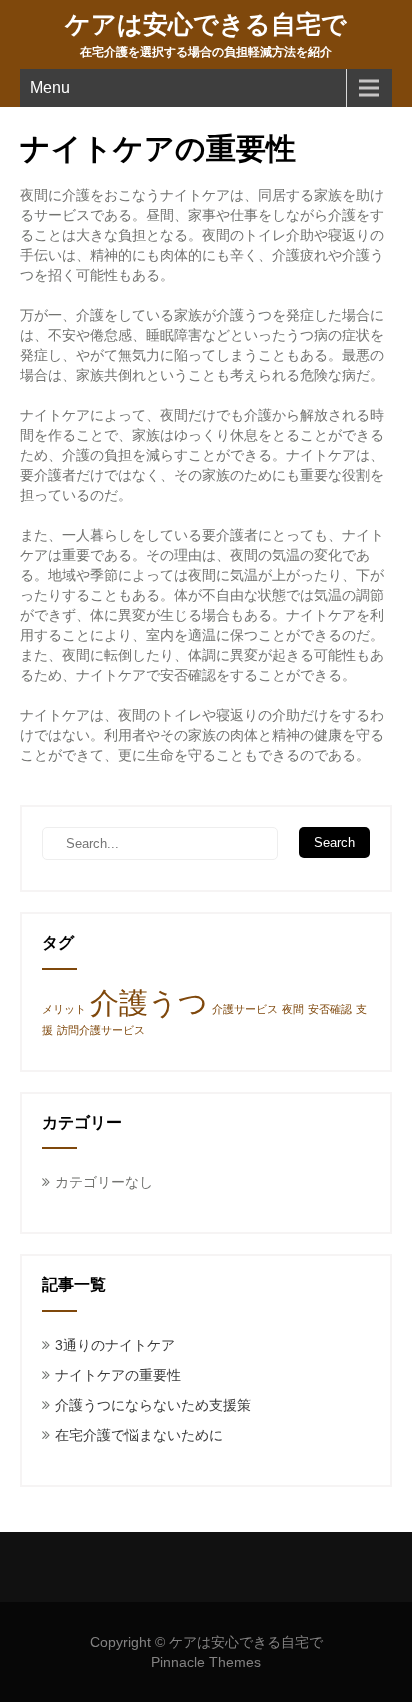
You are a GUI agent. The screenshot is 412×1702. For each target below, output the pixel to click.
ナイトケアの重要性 (118, 1375)
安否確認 (330, 1009)
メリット (64, 1009)
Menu (50, 87)
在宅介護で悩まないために (139, 1435)
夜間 (293, 1009)
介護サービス (245, 1009)
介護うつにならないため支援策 (153, 1405)
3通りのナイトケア (115, 1345)
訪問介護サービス (101, 1030)
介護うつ (149, 1002)
